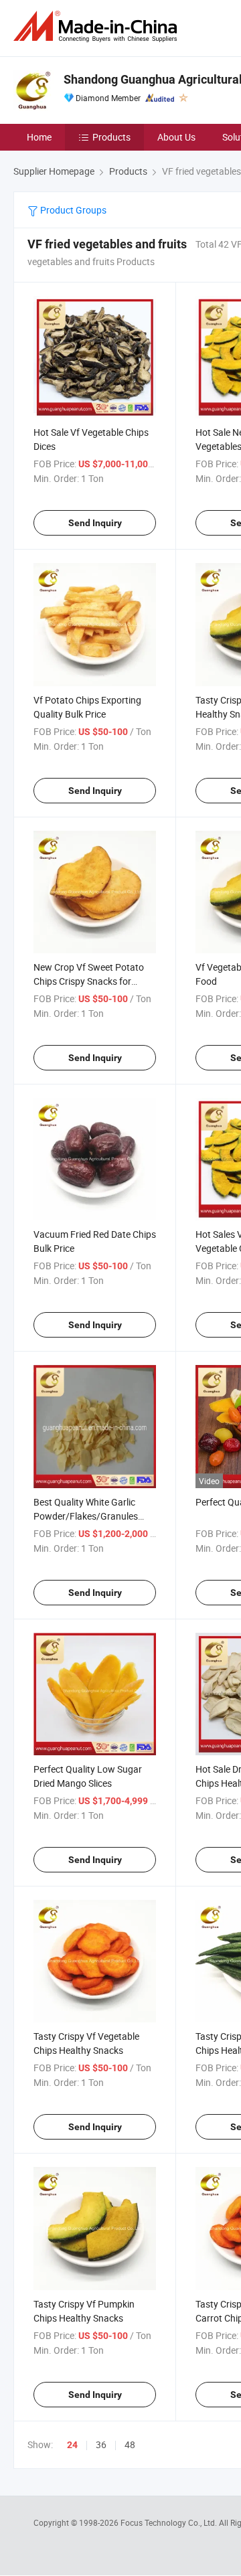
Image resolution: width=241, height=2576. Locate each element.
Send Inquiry (95, 523)
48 (130, 2444)
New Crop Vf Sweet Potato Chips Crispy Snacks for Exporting (89, 981)
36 (101, 2444)
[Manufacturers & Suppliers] (98, 26)
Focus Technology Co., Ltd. (170, 2522)
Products (111, 137)
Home (39, 137)
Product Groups (72, 210)
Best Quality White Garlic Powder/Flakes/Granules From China (86, 1516)
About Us (176, 137)
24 (72, 2445)
